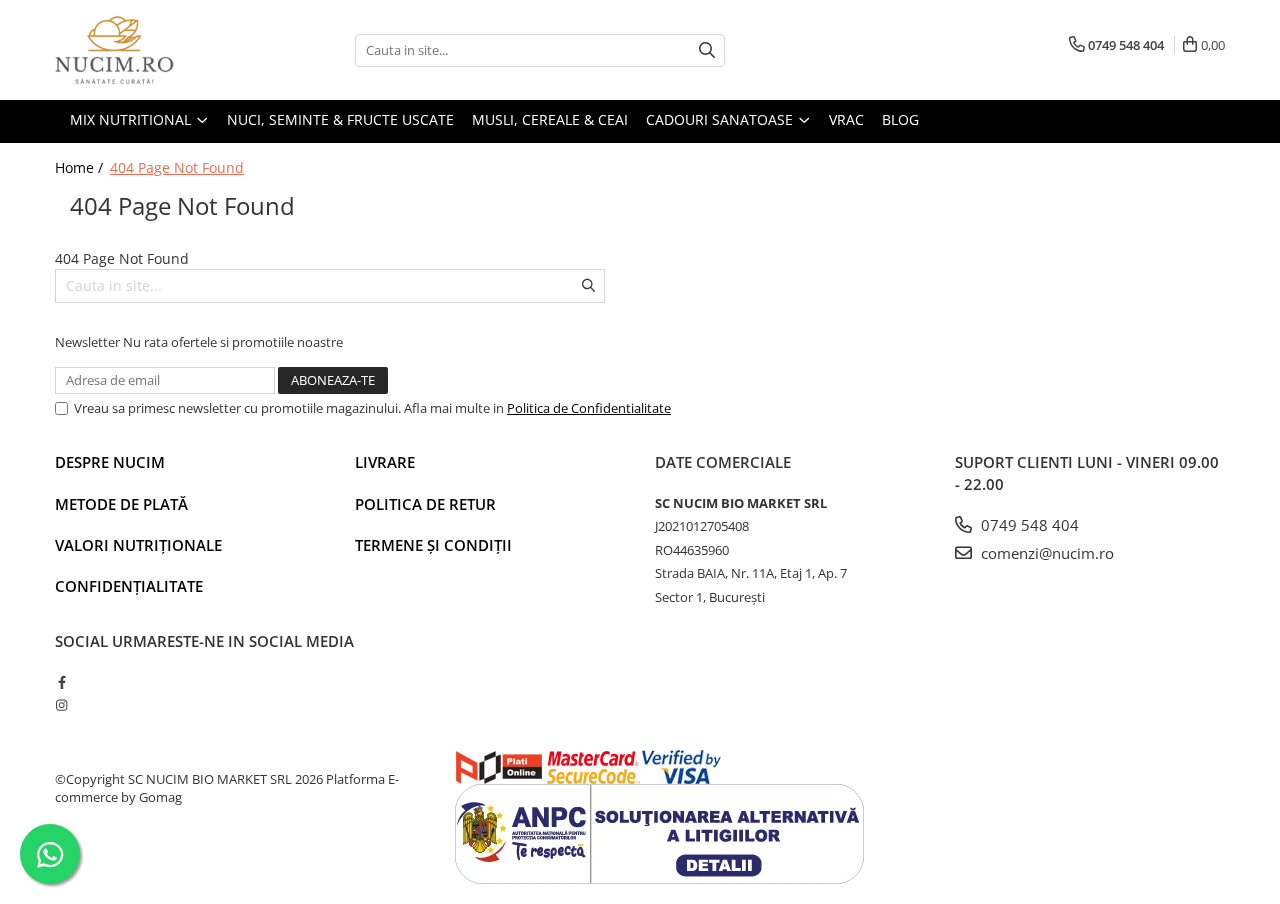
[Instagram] (61, 705)
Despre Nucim (110, 462)
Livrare (385, 462)
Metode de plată (121, 504)
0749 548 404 (1028, 525)
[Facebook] (61, 682)
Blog (900, 119)
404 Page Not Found (177, 167)
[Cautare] (707, 50)
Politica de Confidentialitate (589, 408)
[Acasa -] (155, 50)
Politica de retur (425, 504)
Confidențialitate (129, 586)
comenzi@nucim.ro (1045, 553)
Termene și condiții (433, 545)
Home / (81, 167)
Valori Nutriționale (138, 545)
